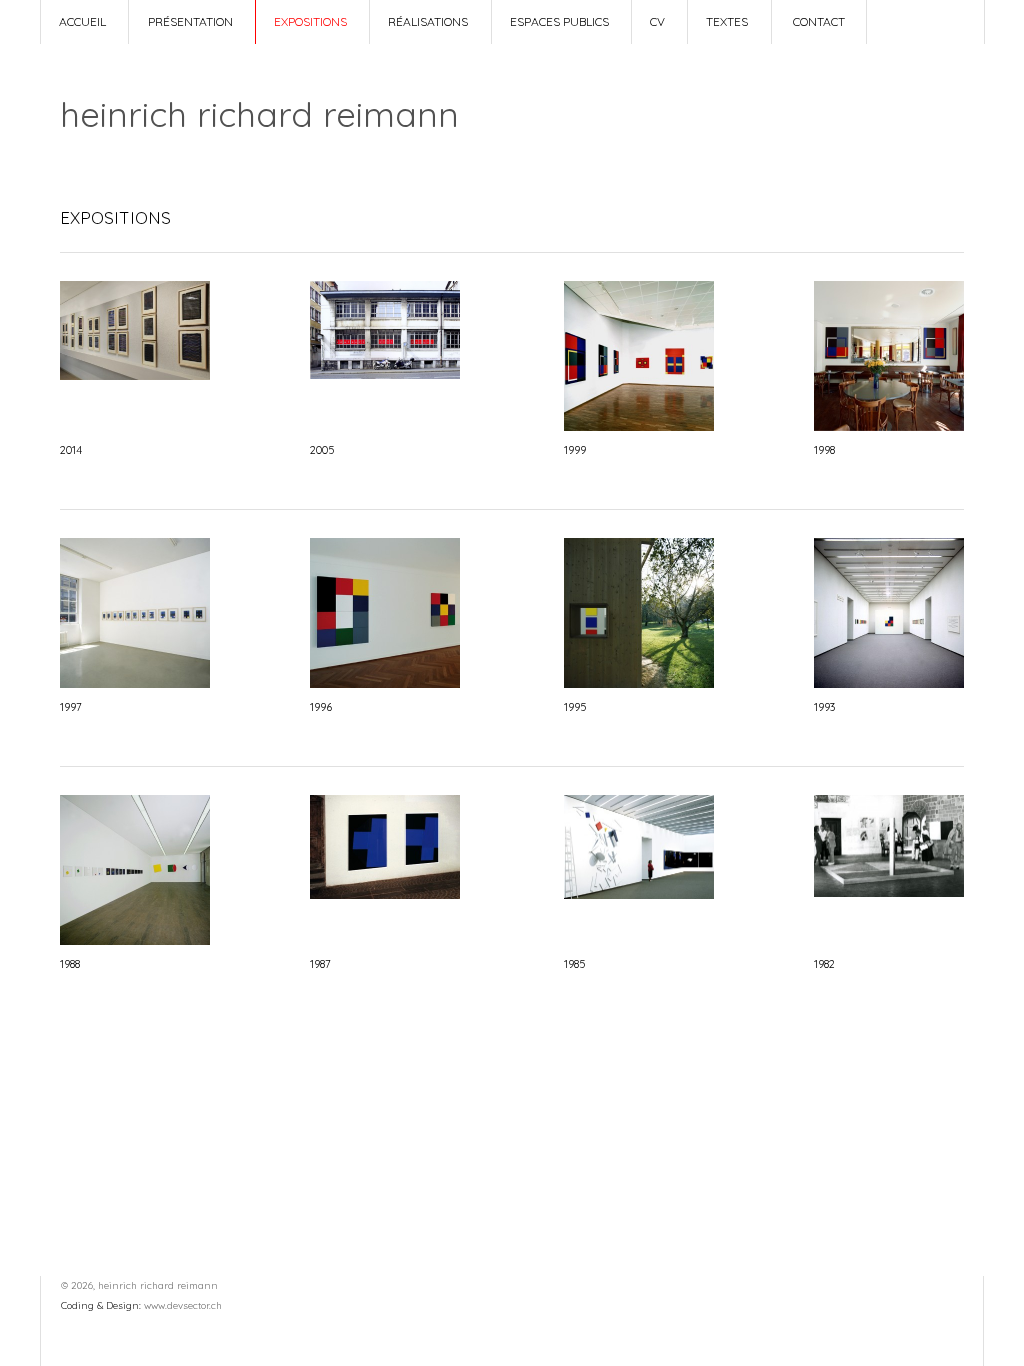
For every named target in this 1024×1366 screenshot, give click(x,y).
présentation (190, 21)
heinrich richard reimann (259, 114)
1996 (321, 707)
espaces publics (559, 21)
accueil (82, 21)
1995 (575, 707)
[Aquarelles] (135, 683)
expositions (310, 21)
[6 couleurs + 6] (385, 683)
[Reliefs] (639, 426)
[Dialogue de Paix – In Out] (639, 683)
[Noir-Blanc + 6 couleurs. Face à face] (889, 683)
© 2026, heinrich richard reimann (139, 1285)
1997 (71, 707)
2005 (322, 450)
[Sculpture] (889, 892)
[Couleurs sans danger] (385, 374)
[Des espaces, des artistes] (639, 894)
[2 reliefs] (889, 426)
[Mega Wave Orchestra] (135, 940)
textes (727, 21)
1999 (575, 450)
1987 (320, 964)
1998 (824, 450)
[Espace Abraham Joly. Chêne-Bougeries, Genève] (135, 375)
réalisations (428, 21)
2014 (71, 450)
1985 (574, 964)
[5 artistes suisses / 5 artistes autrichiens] (385, 894)
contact (819, 21)
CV (657, 21)
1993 (824, 707)
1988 (70, 964)
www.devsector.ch (183, 1305)
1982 (824, 964)
